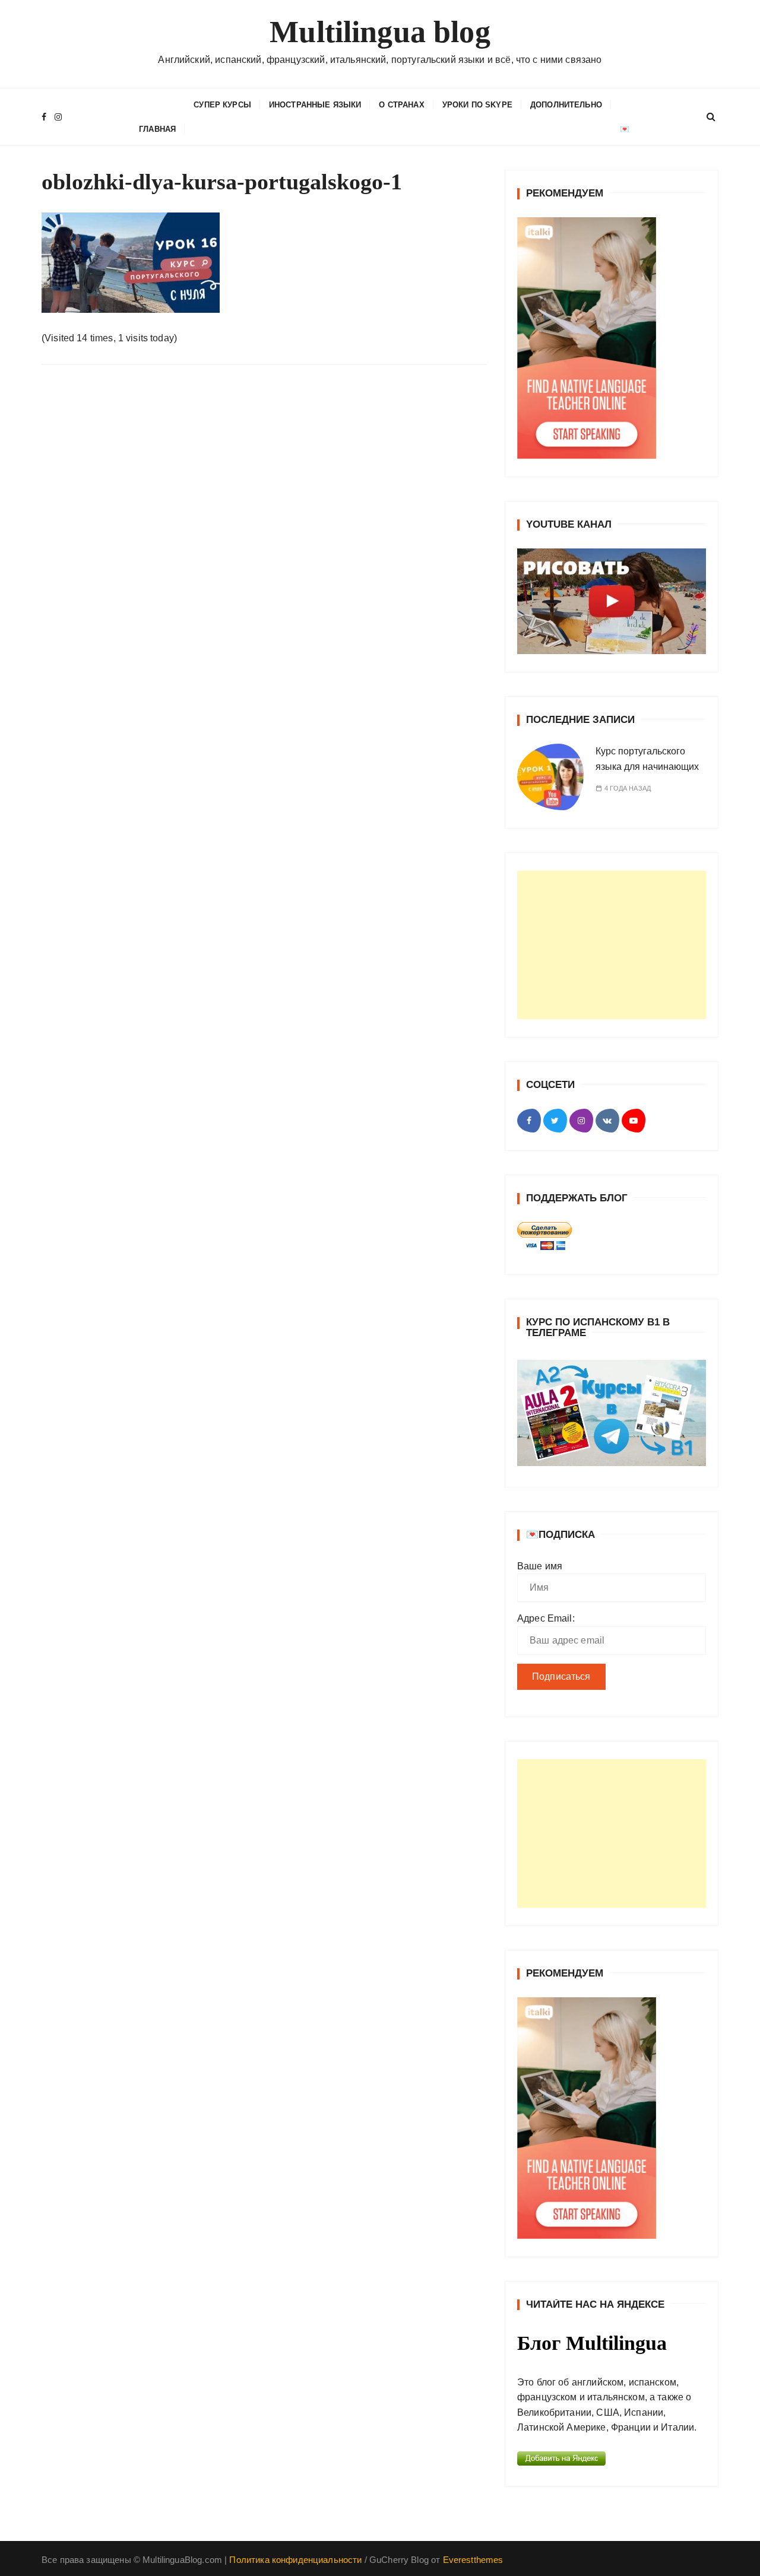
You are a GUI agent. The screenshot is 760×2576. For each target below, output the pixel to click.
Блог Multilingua (592, 2343)
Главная (157, 129)
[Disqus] (264, 537)
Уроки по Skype (477, 105)
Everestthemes (473, 2560)
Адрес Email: (546, 1618)
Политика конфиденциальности (295, 2560)
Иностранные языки (315, 105)
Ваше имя (540, 1566)
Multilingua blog (380, 32)
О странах (401, 105)
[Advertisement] (612, 945)
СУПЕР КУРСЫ (222, 105)
